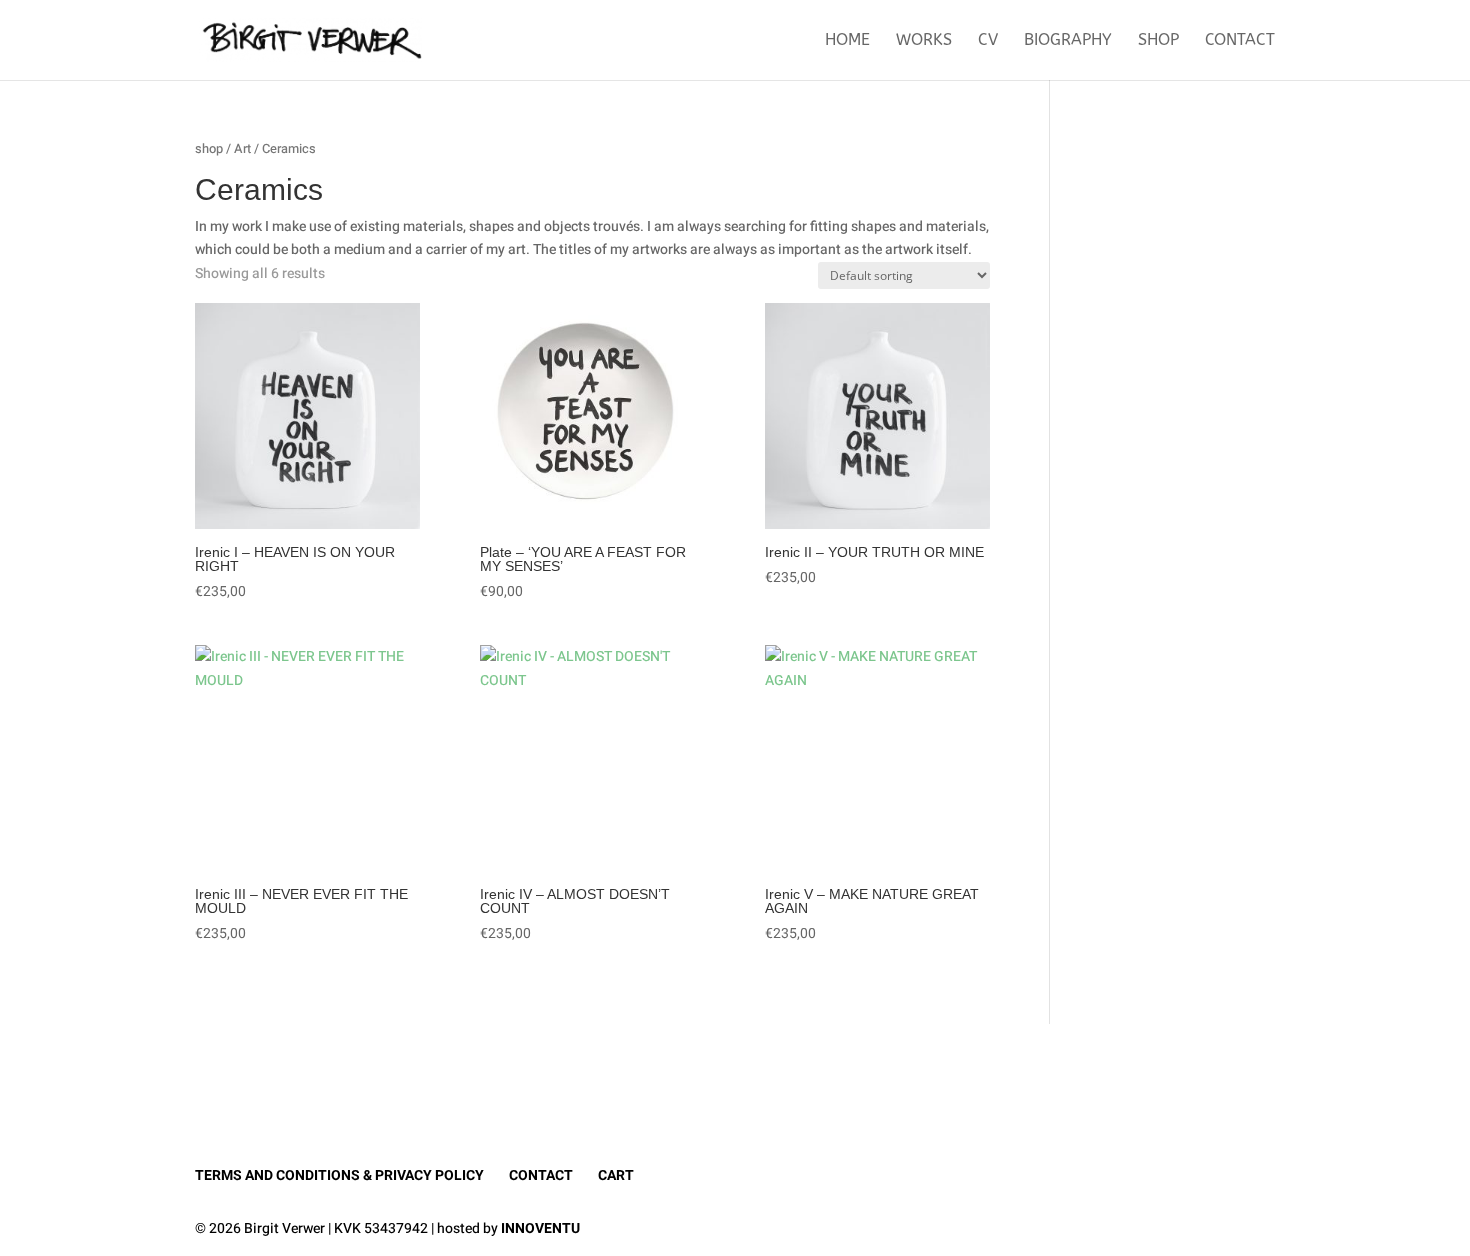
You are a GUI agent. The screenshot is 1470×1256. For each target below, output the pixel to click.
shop (209, 149)
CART (616, 1175)
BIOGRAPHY (1068, 41)
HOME (847, 41)
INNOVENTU (540, 1228)
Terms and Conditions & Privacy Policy (339, 1175)
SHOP (1158, 41)
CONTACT (1240, 41)
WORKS (924, 41)
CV (988, 41)
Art (242, 149)
